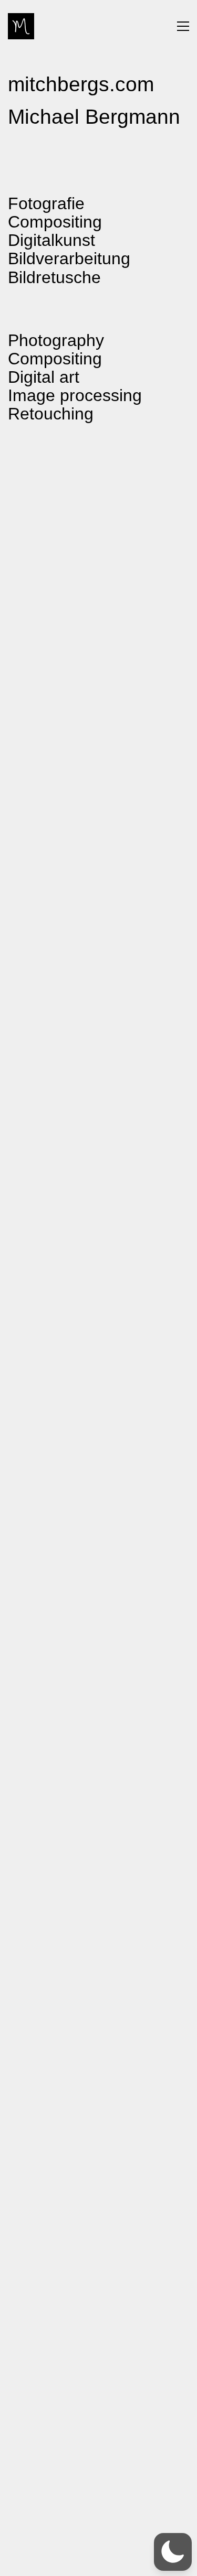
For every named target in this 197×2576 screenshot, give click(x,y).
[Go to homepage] (21, 26)
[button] (183, 26)
